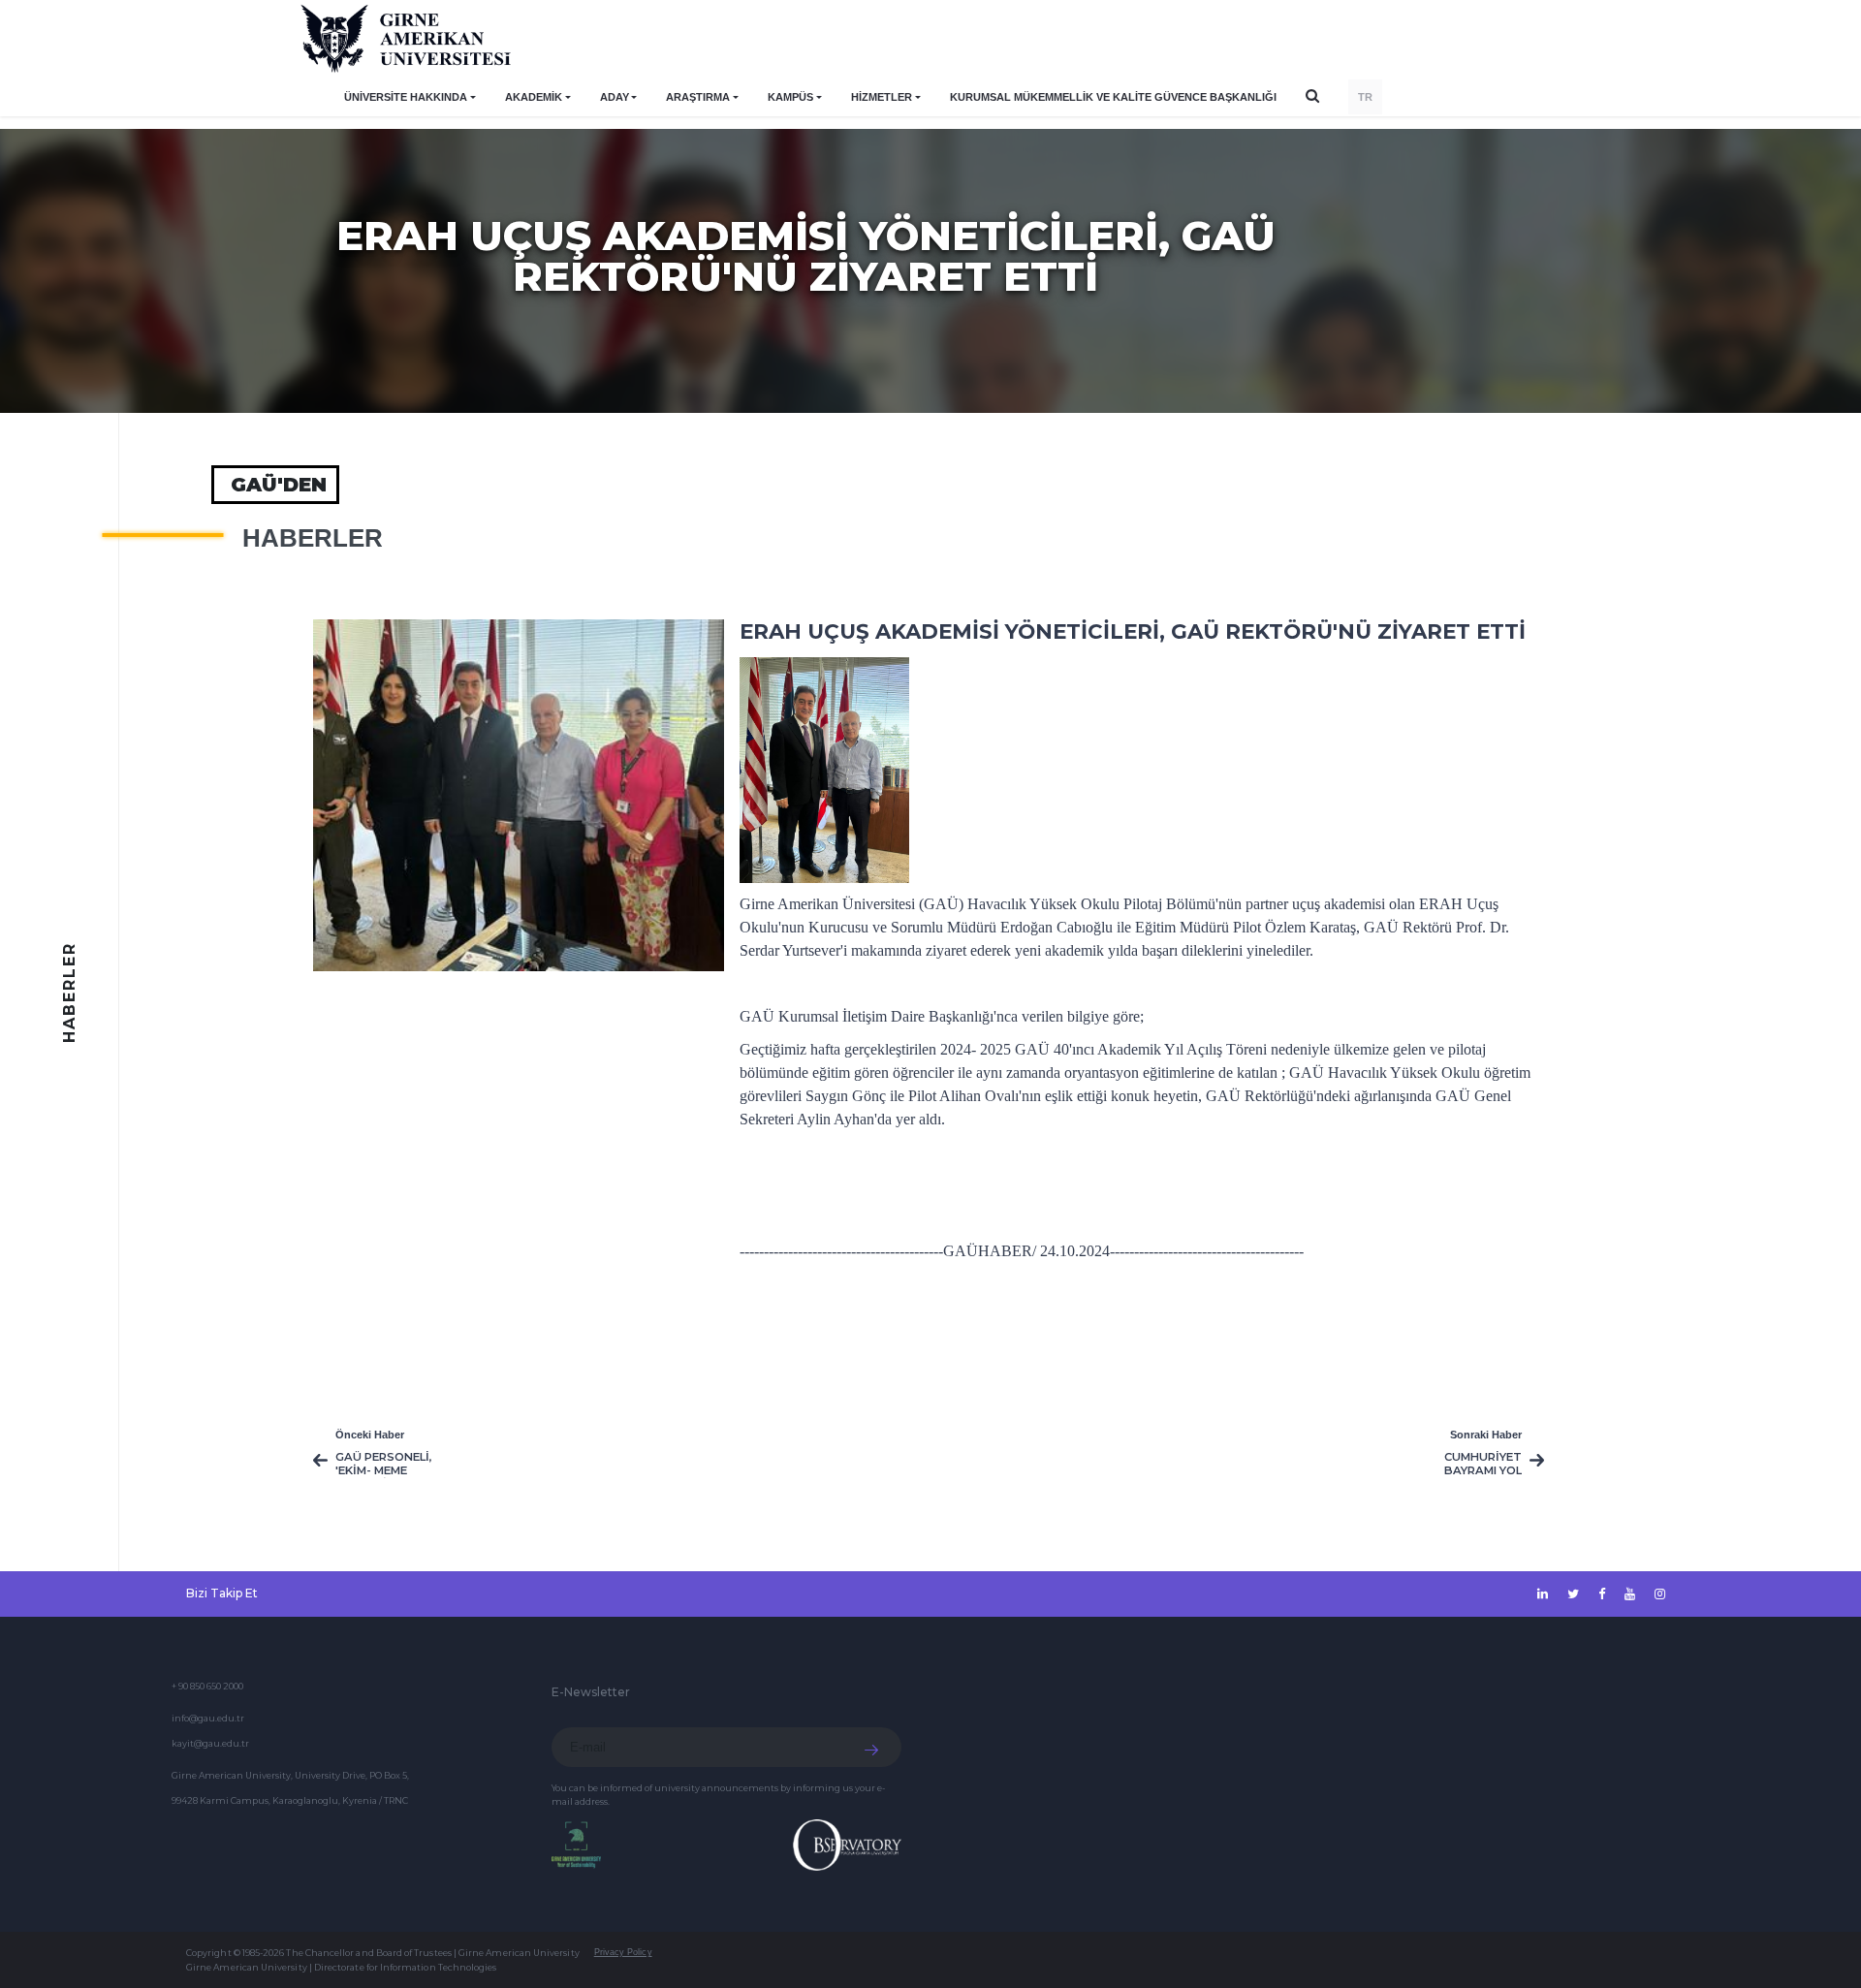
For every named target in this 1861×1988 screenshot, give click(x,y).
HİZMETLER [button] (882, 97)
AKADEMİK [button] (534, 97)
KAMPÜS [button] (790, 97)
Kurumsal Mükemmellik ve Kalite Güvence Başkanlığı (1113, 97)
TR (1365, 97)
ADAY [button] (615, 97)
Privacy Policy (623, 1952)
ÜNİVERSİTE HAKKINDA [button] (406, 97)
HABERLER (313, 538)
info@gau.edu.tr (208, 1718)
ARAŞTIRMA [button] (698, 97)
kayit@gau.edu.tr (210, 1743)
